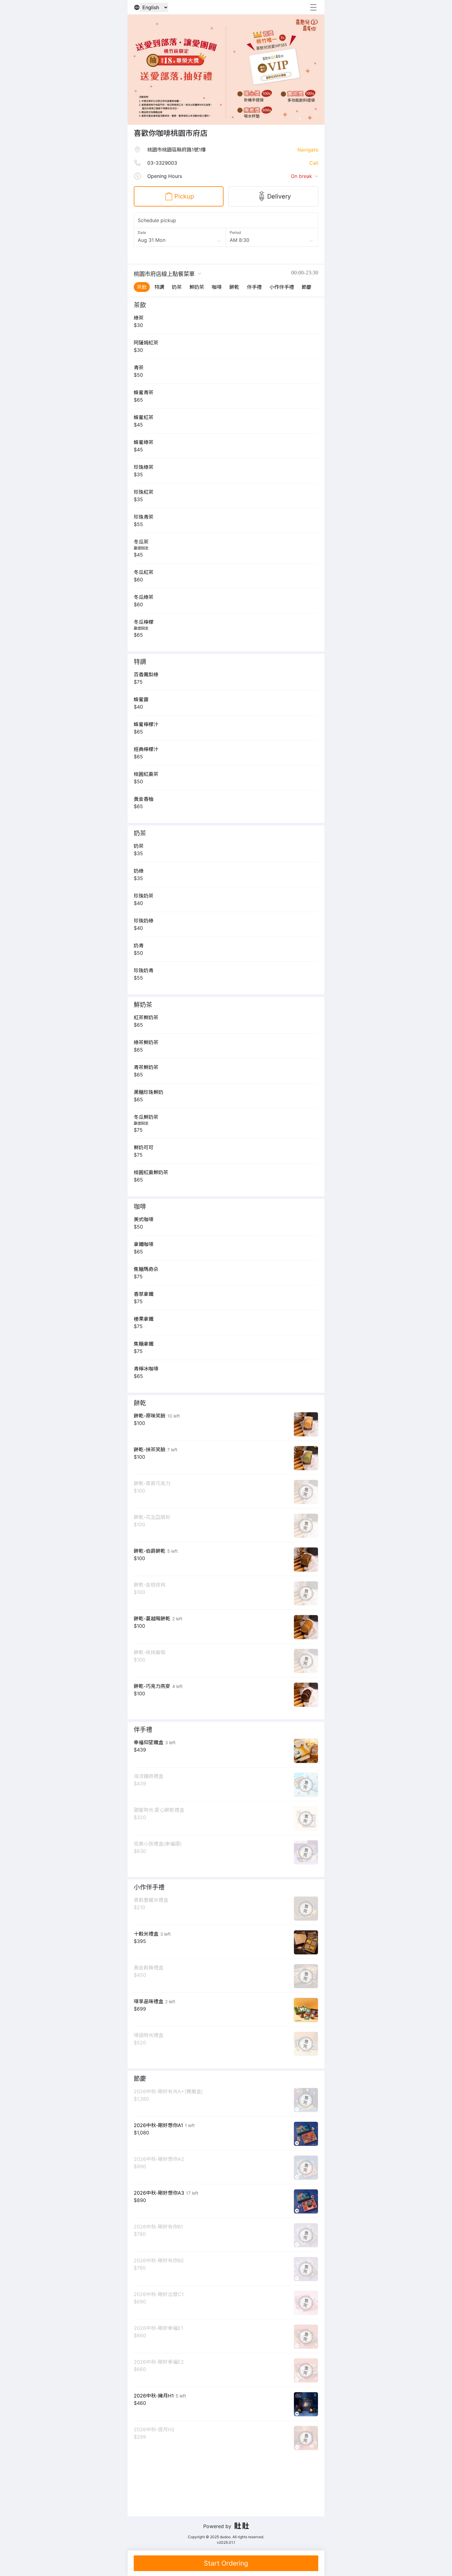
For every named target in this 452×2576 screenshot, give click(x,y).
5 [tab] (312, 119)
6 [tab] (318, 119)
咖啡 (217, 287)
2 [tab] (294, 119)
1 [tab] (287, 119)
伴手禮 (254, 287)
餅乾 (234, 287)
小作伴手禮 (282, 287)
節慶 (307, 287)
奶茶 (177, 287)
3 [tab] (300, 119)
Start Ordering (226, 2563)
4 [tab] (306, 119)
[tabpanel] (146, 70)
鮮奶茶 (197, 287)
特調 (159, 287)
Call (314, 163)
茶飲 (142, 287)
